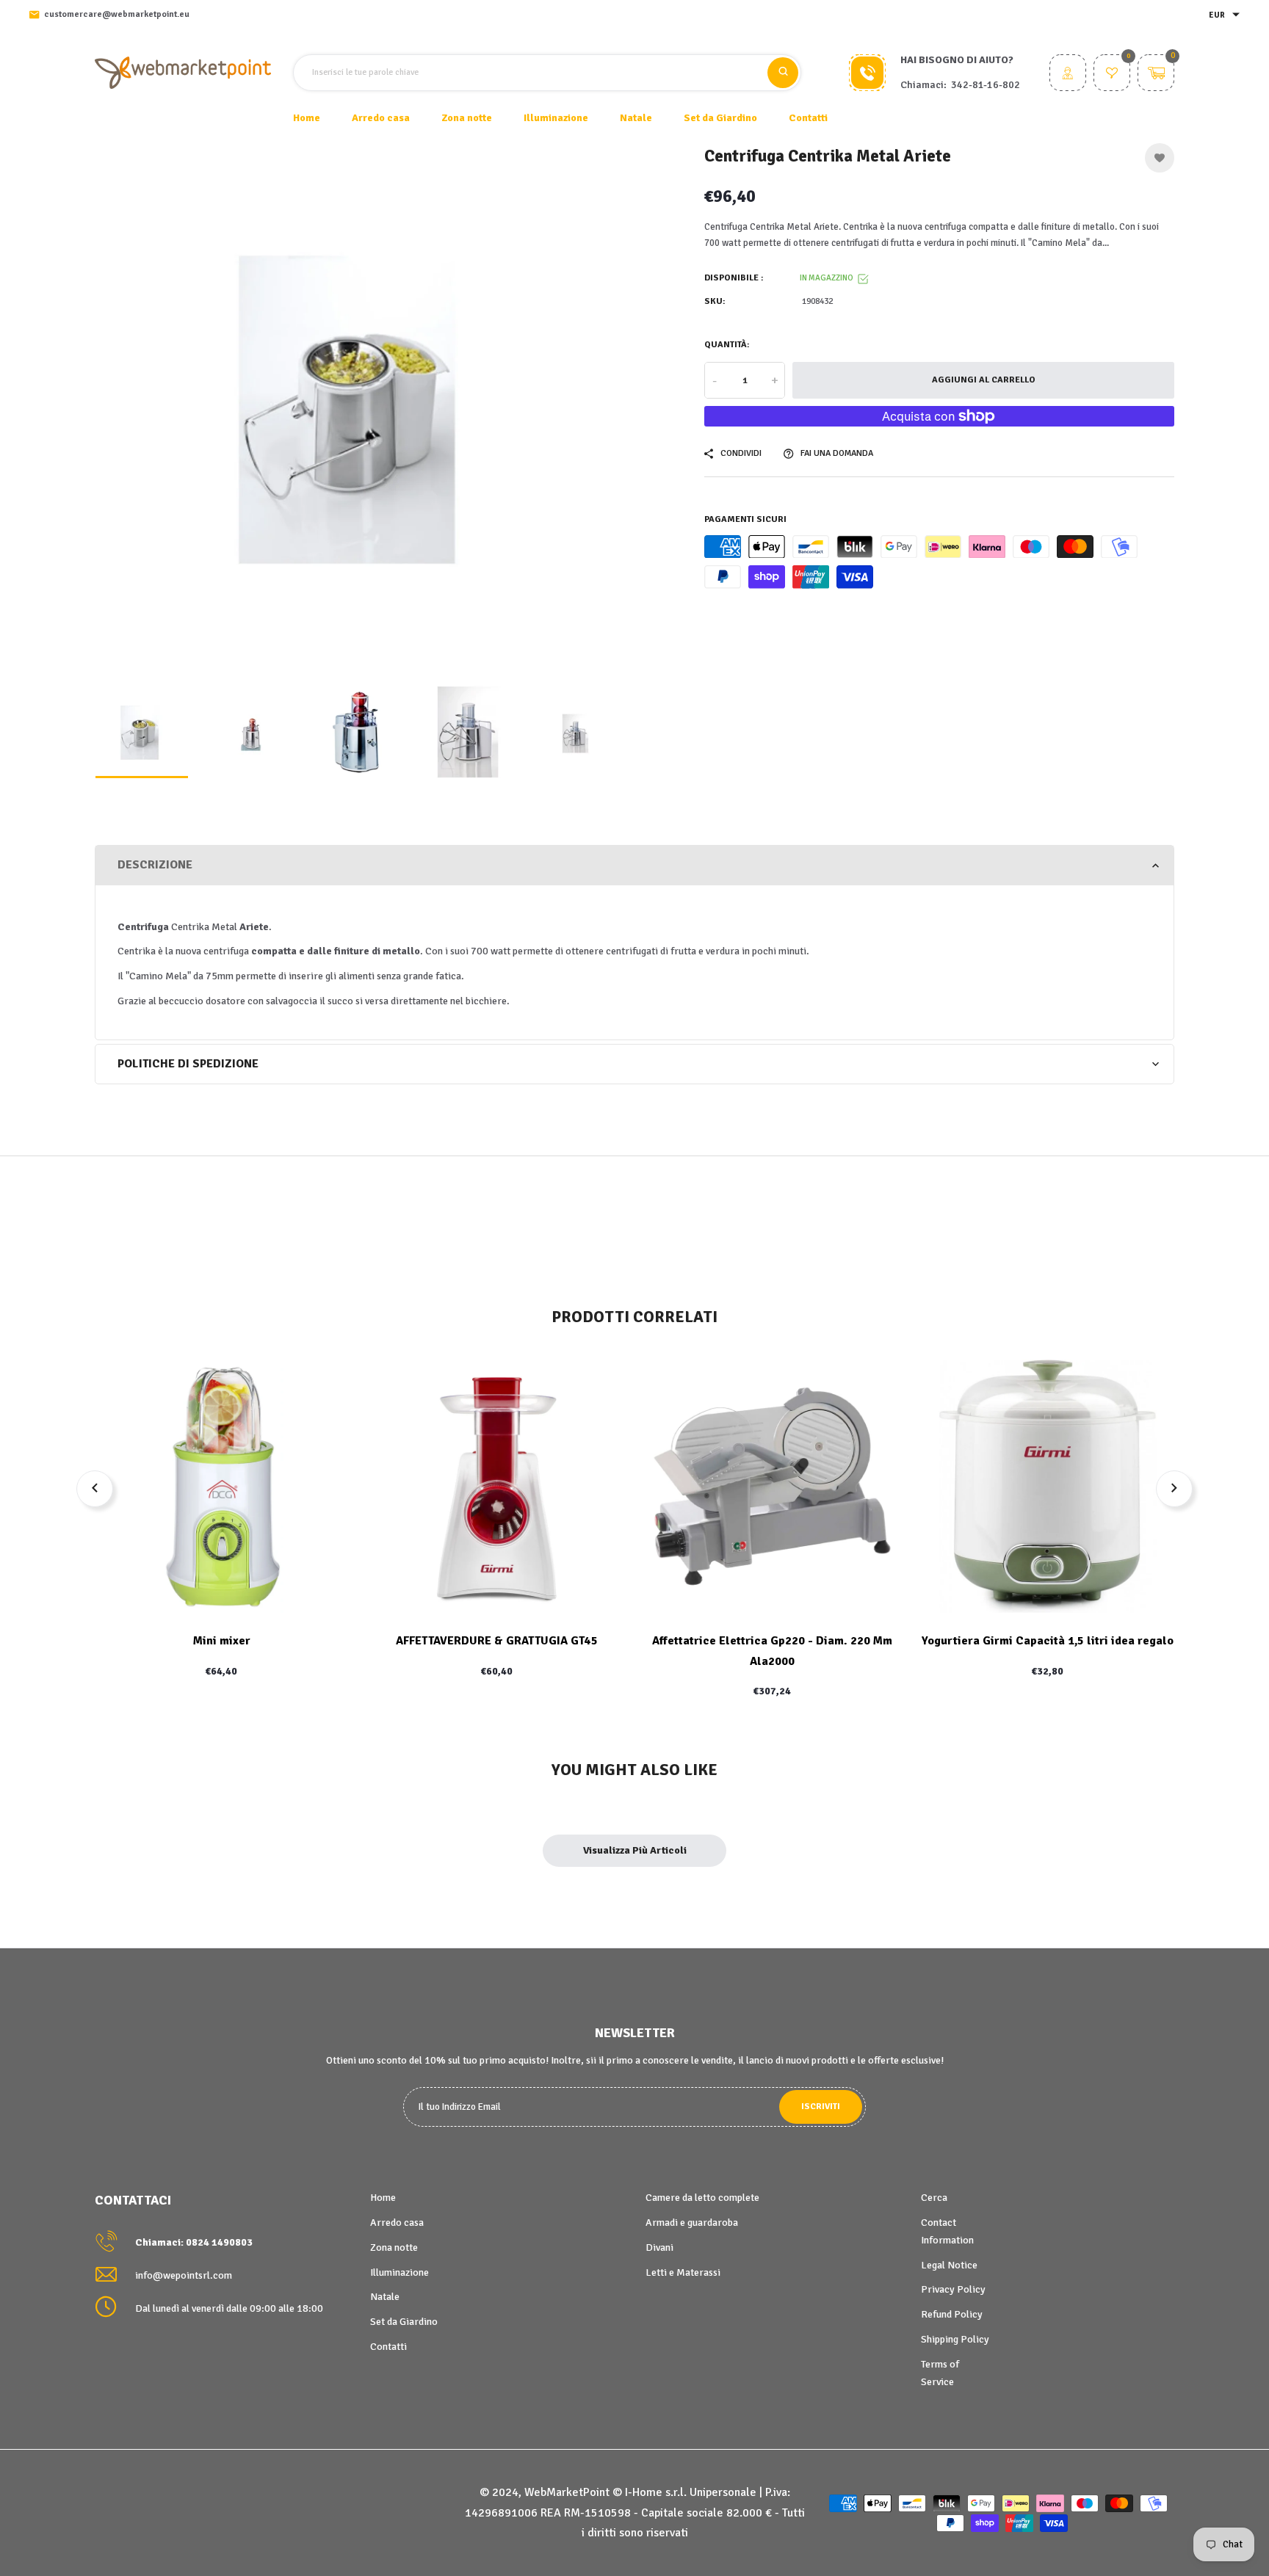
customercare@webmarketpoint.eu (117, 14)
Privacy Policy (953, 2289)
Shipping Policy (955, 2339)
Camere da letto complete (702, 2198)
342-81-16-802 (986, 85)
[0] (1112, 75)
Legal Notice (949, 2265)
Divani (659, 2247)
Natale (385, 2297)
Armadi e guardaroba (692, 2223)
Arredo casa (397, 2223)
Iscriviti (821, 2107)
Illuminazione (399, 2272)
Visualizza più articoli (635, 1850)
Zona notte (394, 2247)
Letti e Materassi (683, 2272)
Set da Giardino (404, 2322)
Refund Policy (952, 2314)
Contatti (808, 118)
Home (307, 118)
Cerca (934, 2198)
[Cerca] (783, 73)
